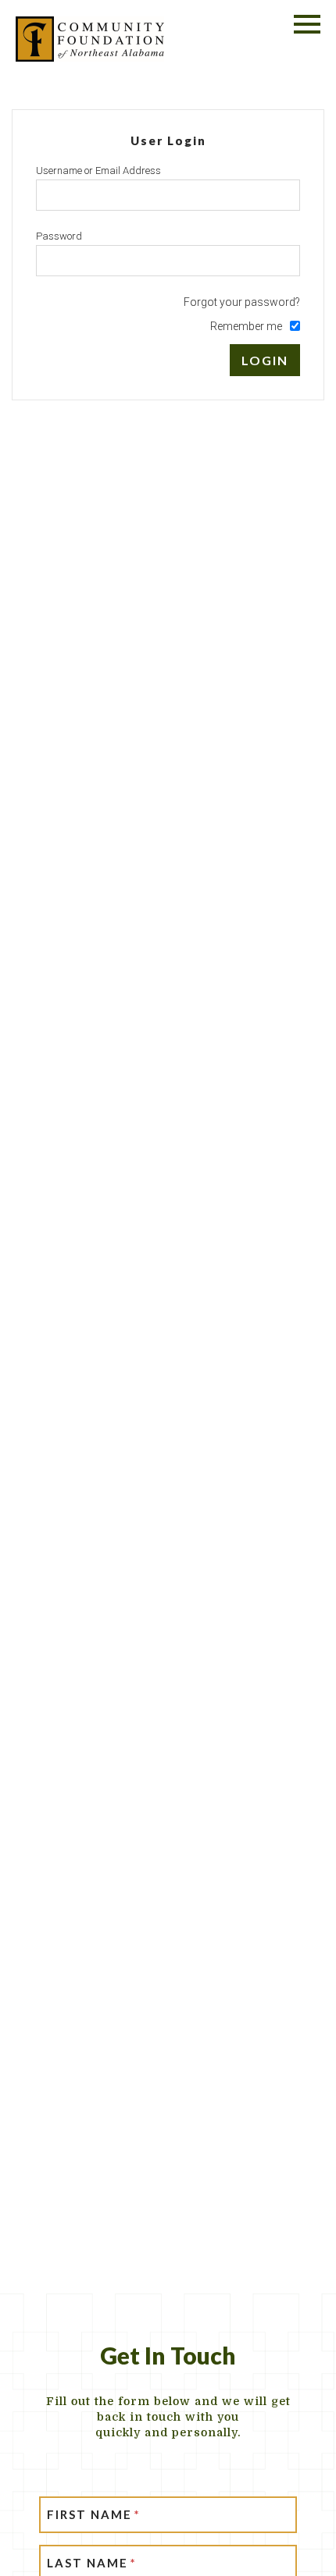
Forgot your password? (242, 302)
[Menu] (307, 21)
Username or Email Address (98, 171)
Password (59, 236)
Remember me (246, 326)
